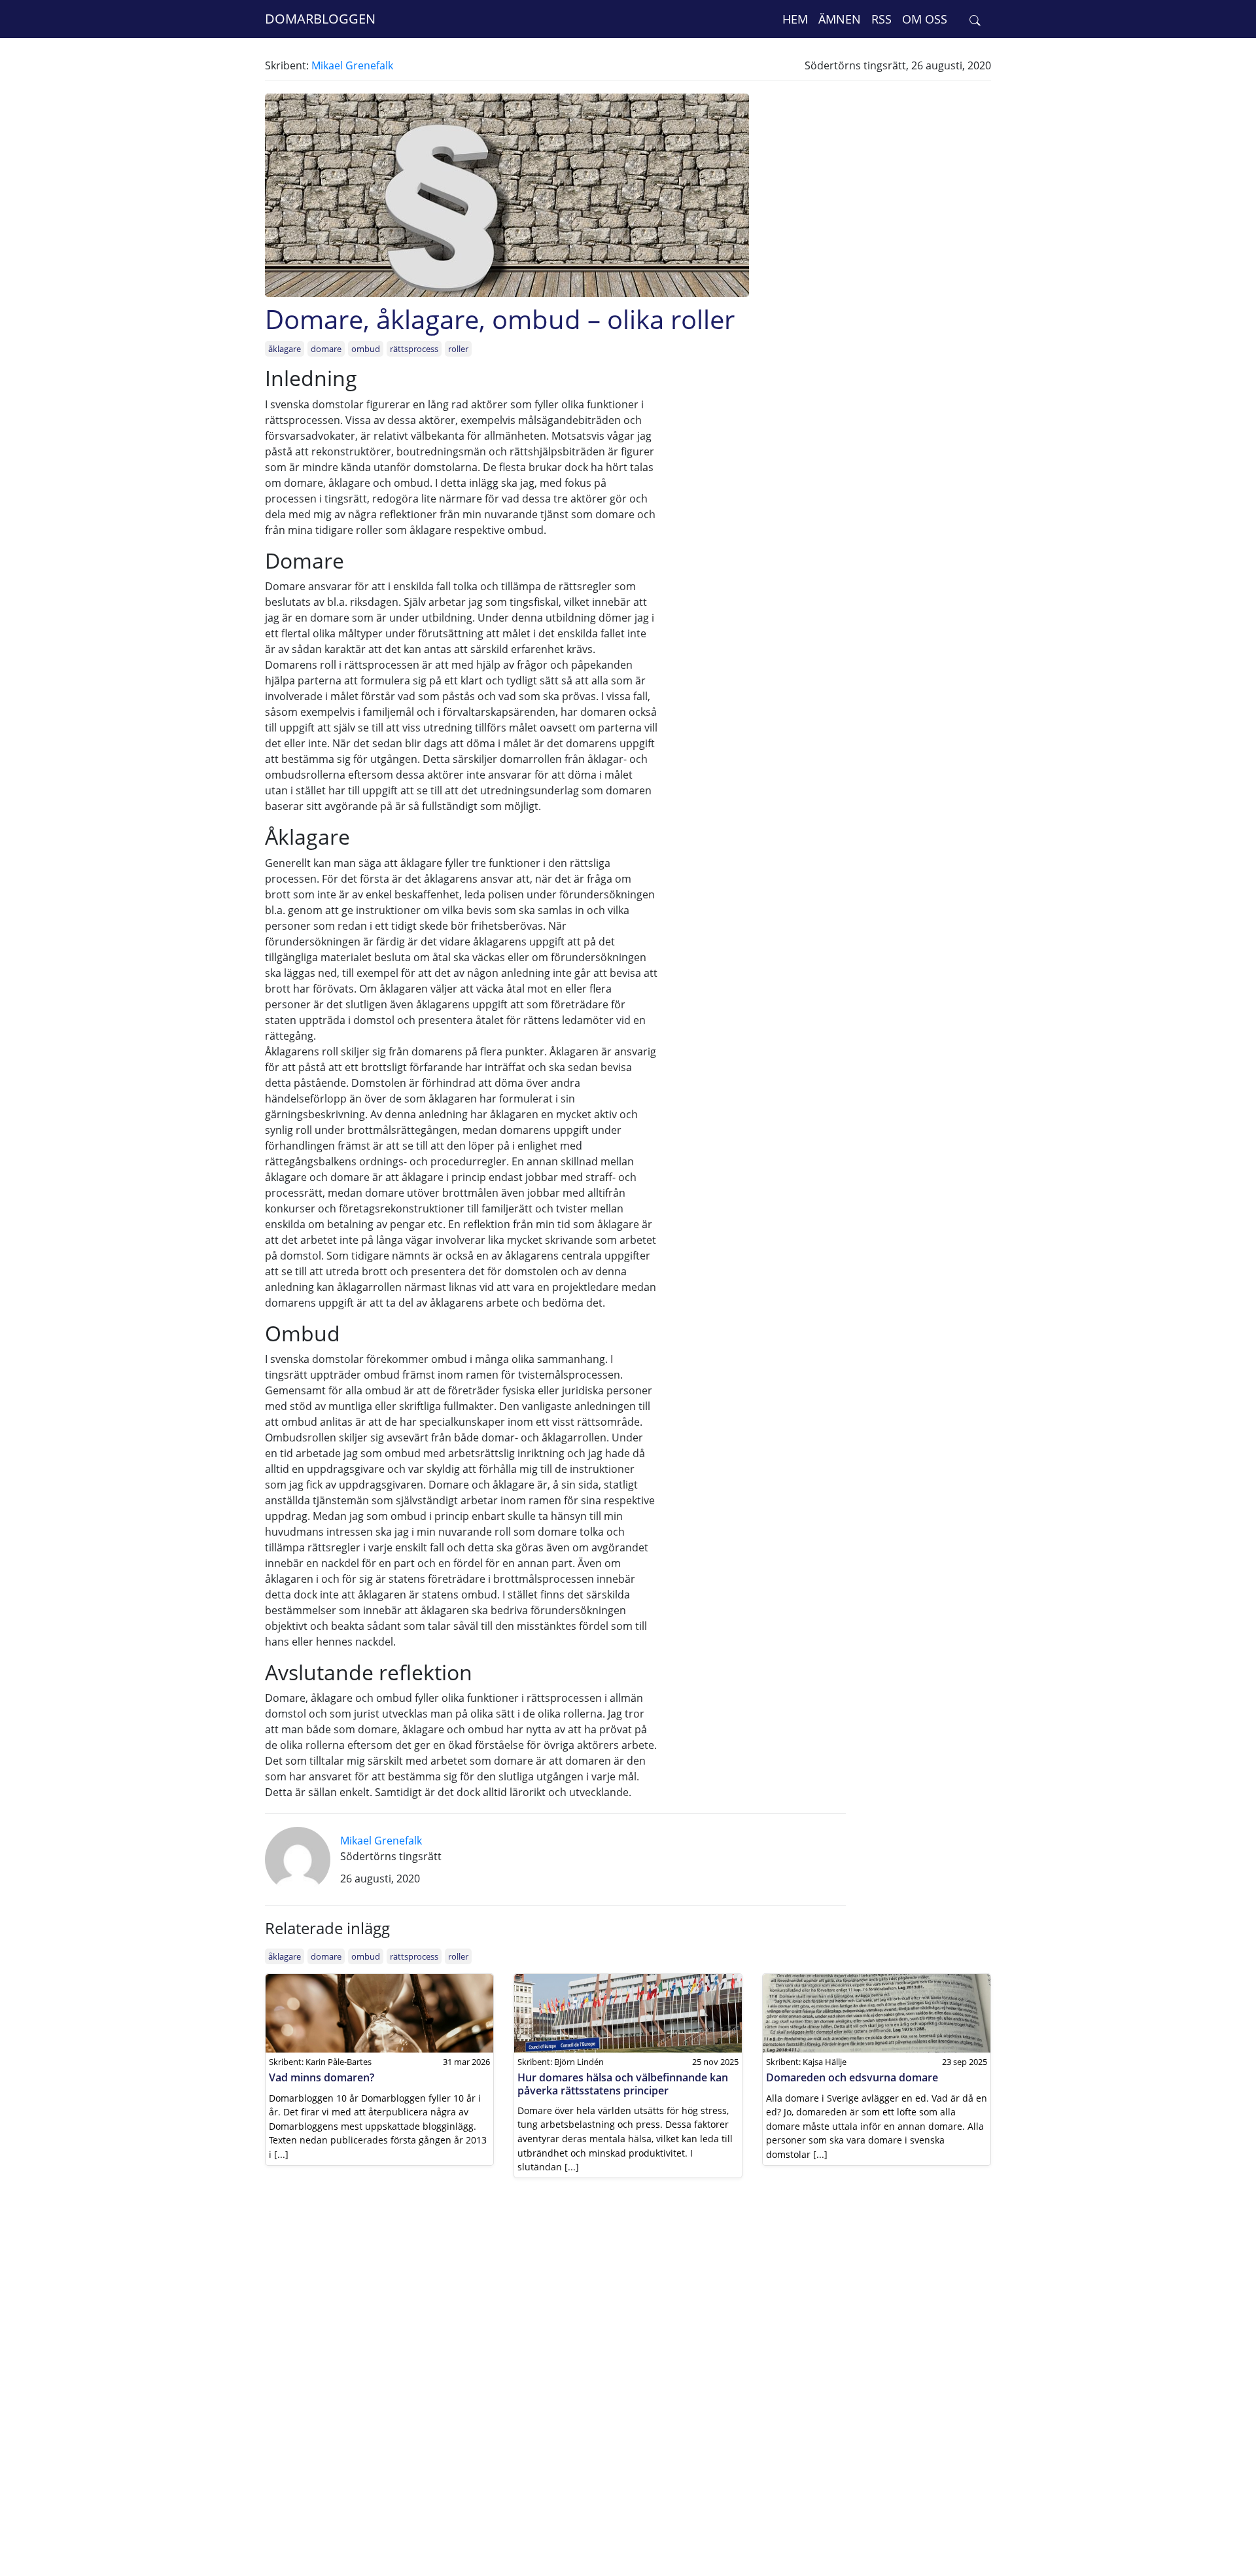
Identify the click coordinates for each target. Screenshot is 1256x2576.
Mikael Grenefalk (352, 65)
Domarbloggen (320, 19)
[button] (975, 19)
